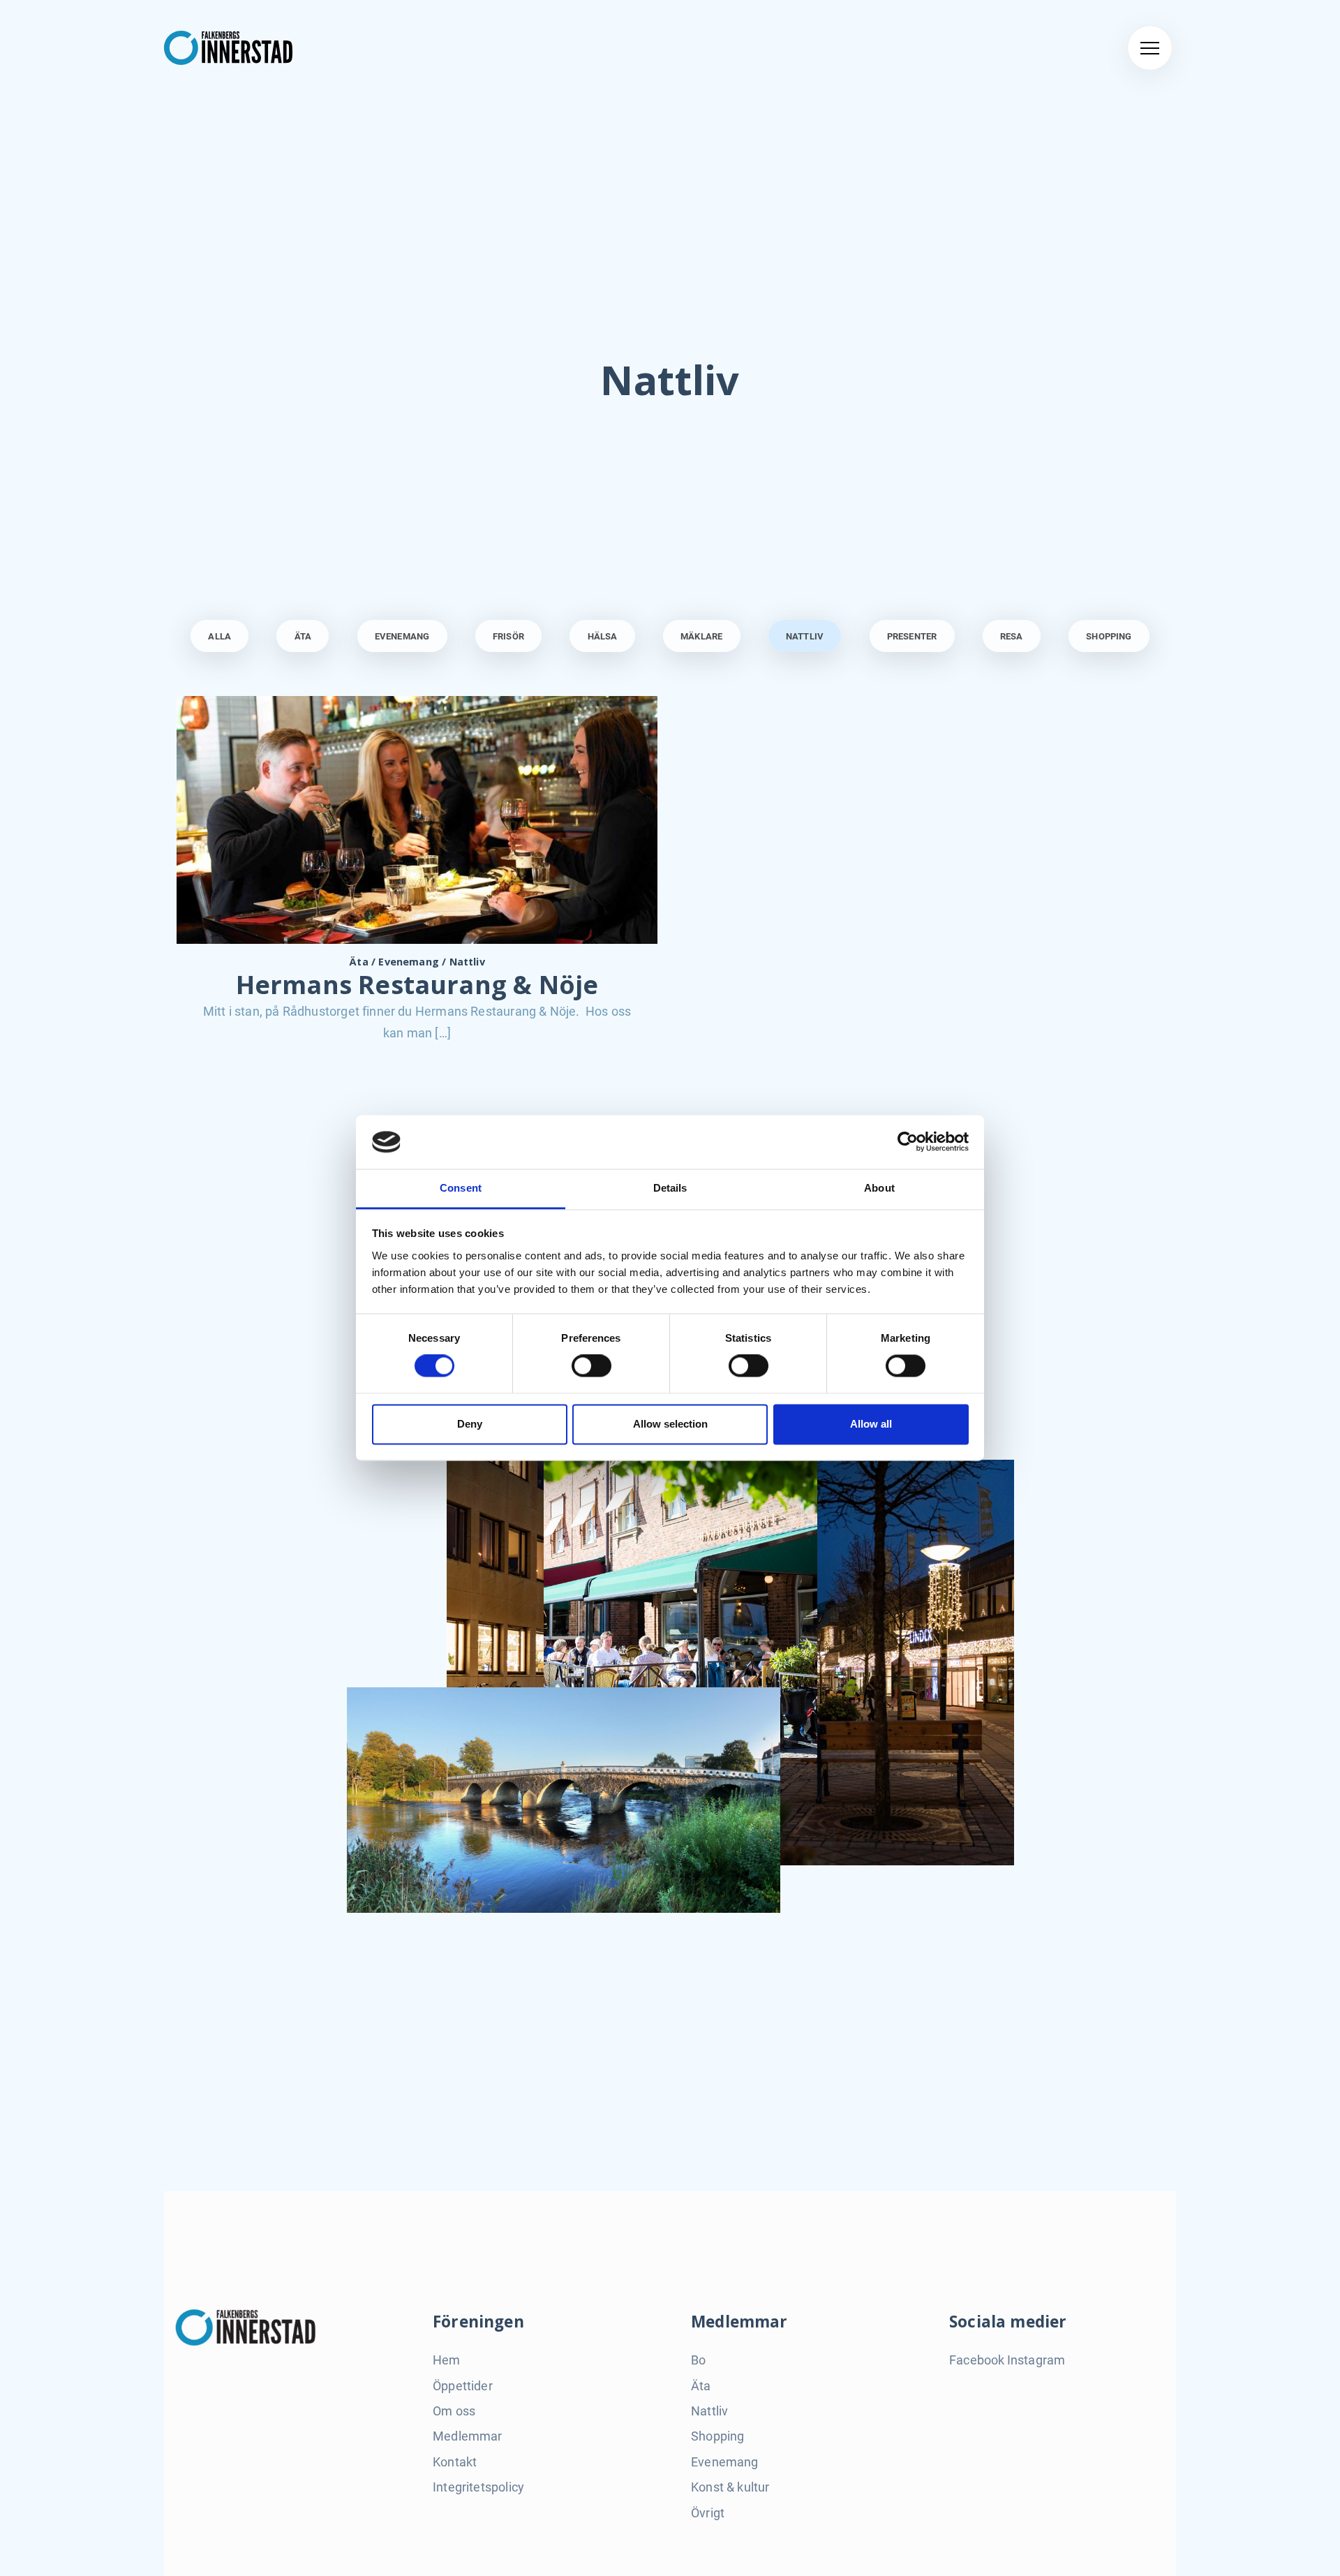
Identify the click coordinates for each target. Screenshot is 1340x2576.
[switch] (591, 1366)
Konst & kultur (730, 2487)
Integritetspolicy (478, 2487)
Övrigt (708, 2513)
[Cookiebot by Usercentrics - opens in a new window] (908, 1142)
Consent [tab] (461, 1188)
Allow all (871, 1424)
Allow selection (670, 1424)
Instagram (1036, 2360)
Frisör (508, 636)
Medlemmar (468, 2436)
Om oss (454, 2411)
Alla (219, 636)
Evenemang (402, 636)
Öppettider (463, 2386)
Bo (698, 2360)
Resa (1012, 636)
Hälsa (603, 636)
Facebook (977, 2360)
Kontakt (455, 2462)
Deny (470, 1424)
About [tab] (879, 1188)
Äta (303, 636)
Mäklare (701, 636)
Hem (447, 2360)
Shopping (1109, 636)
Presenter (912, 636)
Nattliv (805, 636)
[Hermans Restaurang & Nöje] (417, 819)
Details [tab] (670, 1188)
